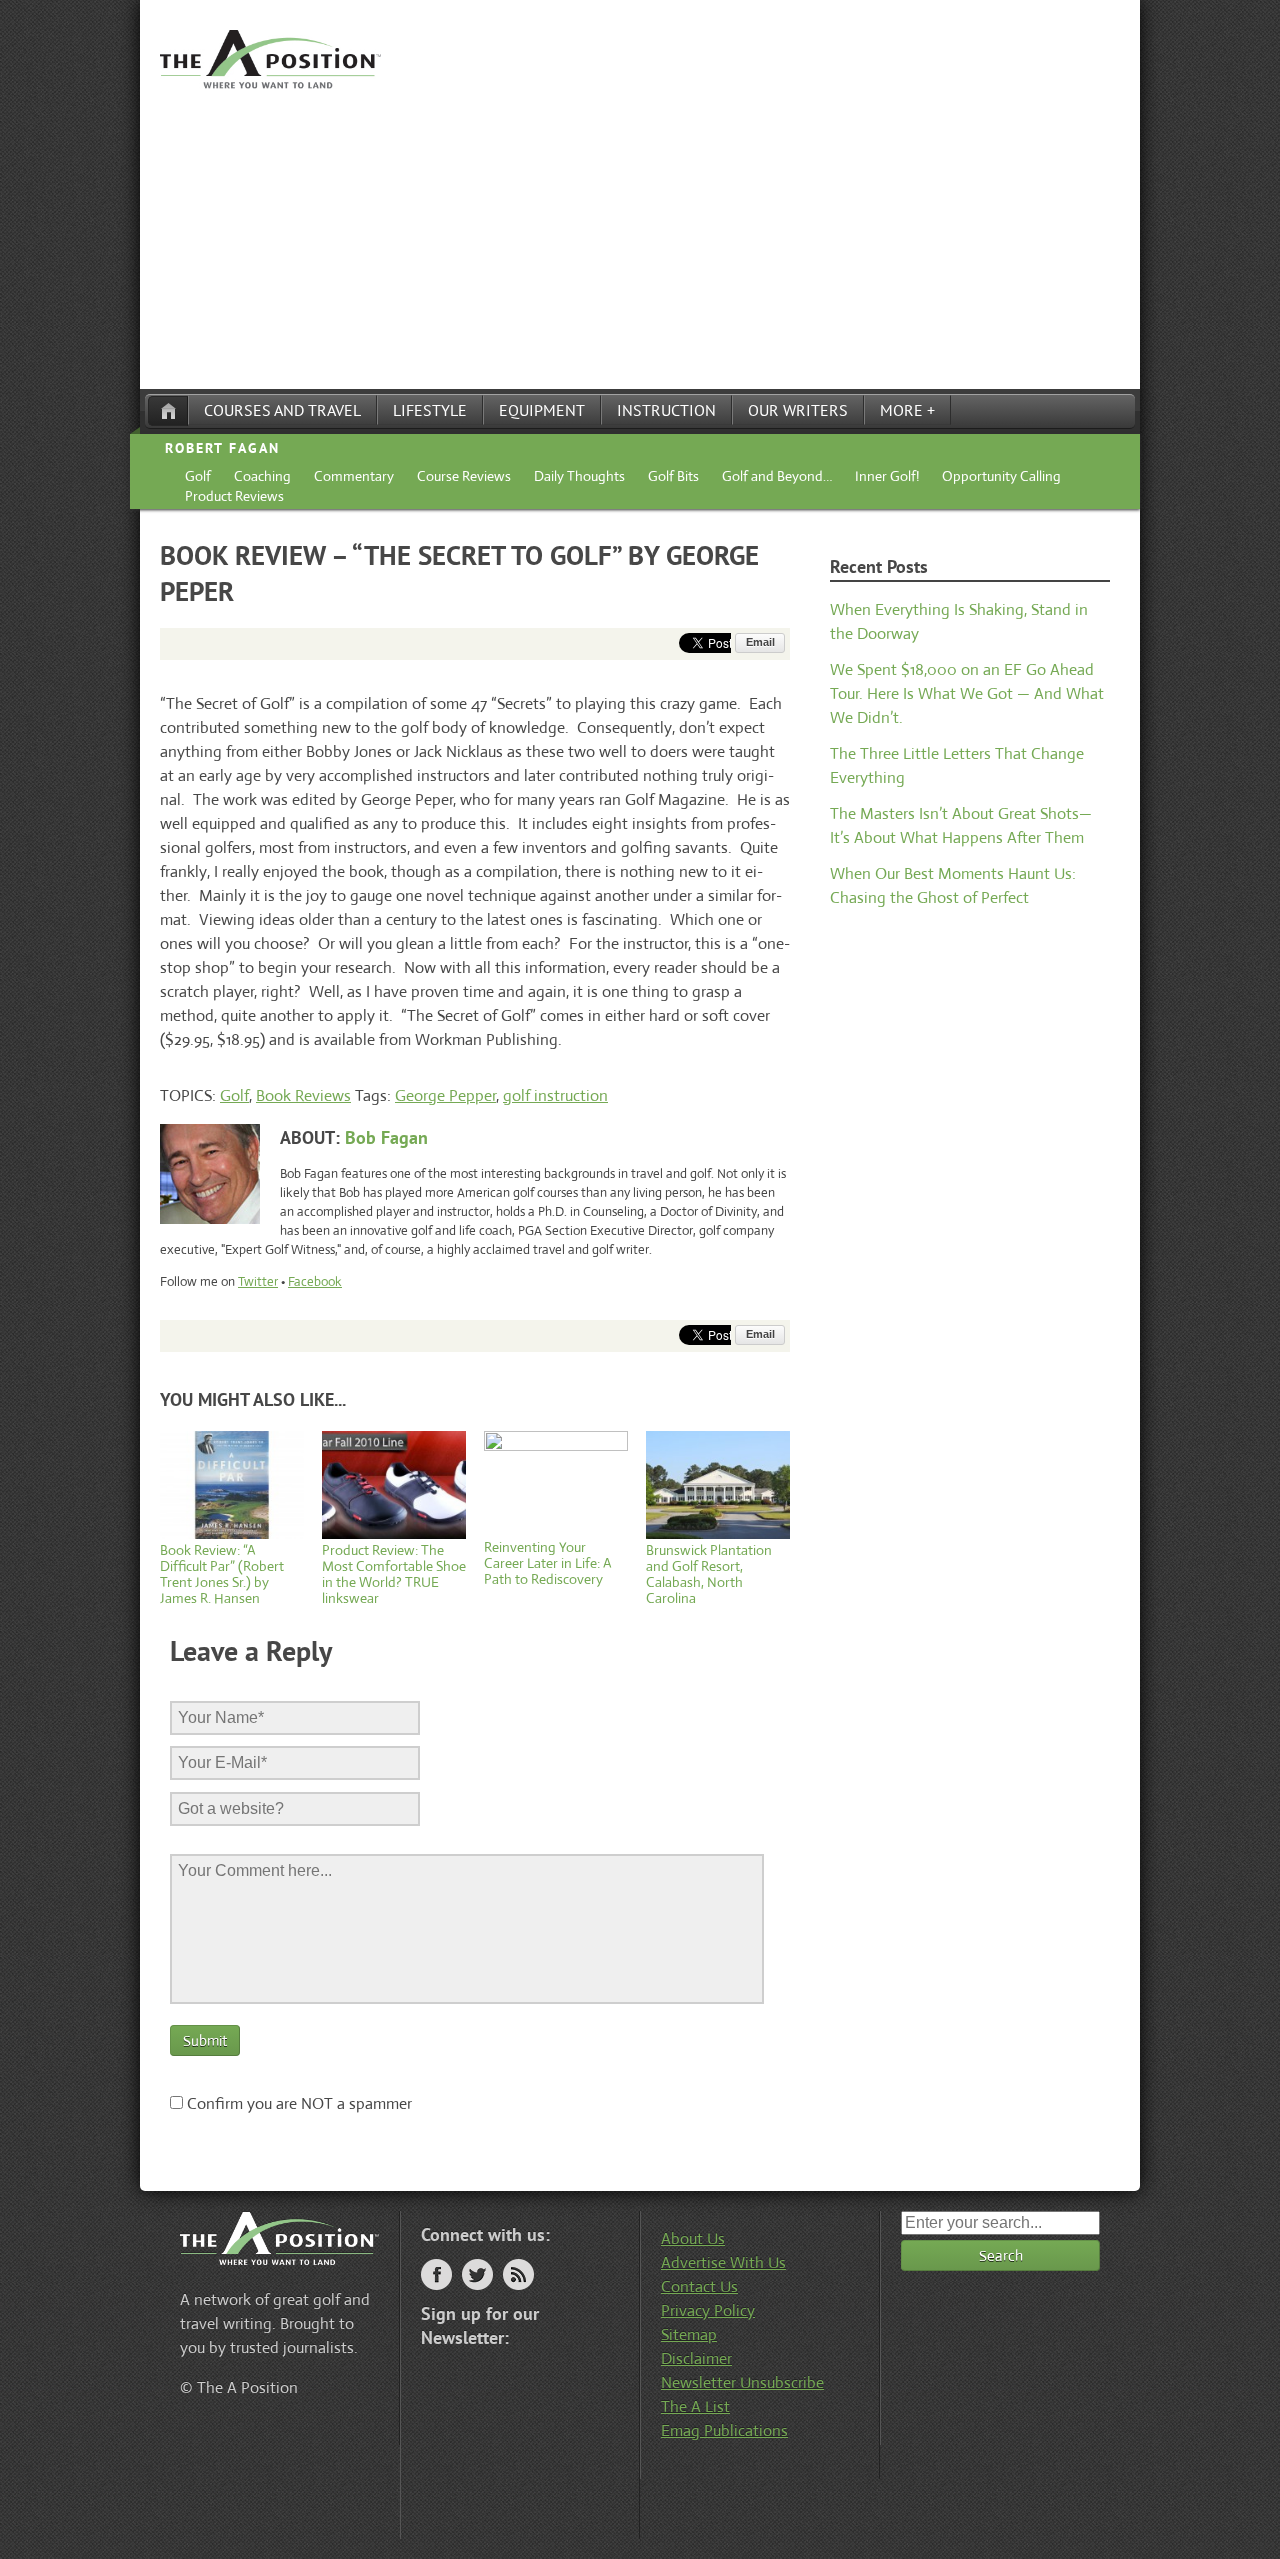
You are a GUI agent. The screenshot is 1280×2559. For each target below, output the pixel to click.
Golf (198, 476)
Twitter (258, 1281)
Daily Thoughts (579, 476)
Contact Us (699, 2286)
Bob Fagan (386, 1137)
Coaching (262, 476)
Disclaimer (696, 2358)
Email (760, 642)
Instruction (666, 410)
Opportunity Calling (1001, 476)
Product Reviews (234, 496)
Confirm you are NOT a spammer (297, 2103)
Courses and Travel (282, 410)
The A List (695, 2406)
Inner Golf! (887, 476)
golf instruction (555, 1095)
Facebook (315, 1281)
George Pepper (445, 1095)
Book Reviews (303, 1095)
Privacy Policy (708, 2310)
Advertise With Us (723, 2262)
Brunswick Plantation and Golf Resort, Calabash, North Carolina (709, 1574)
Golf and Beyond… (777, 476)
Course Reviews (464, 476)
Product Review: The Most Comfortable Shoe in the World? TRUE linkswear (394, 1574)
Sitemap (689, 2334)
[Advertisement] (640, 239)
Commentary (354, 476)
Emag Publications (724, 2430)
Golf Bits (673, 476)
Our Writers (798, 410)
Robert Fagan (222, 448)
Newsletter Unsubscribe (742, 2382)
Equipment (542, 410)
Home (168, 411)
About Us (693, 2238)
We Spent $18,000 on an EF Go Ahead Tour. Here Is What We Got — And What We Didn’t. (967, 693)
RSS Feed (518, 2274)
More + (907, 410)
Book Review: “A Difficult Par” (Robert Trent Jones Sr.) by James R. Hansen (222, 1574)
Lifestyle (430, 410)
